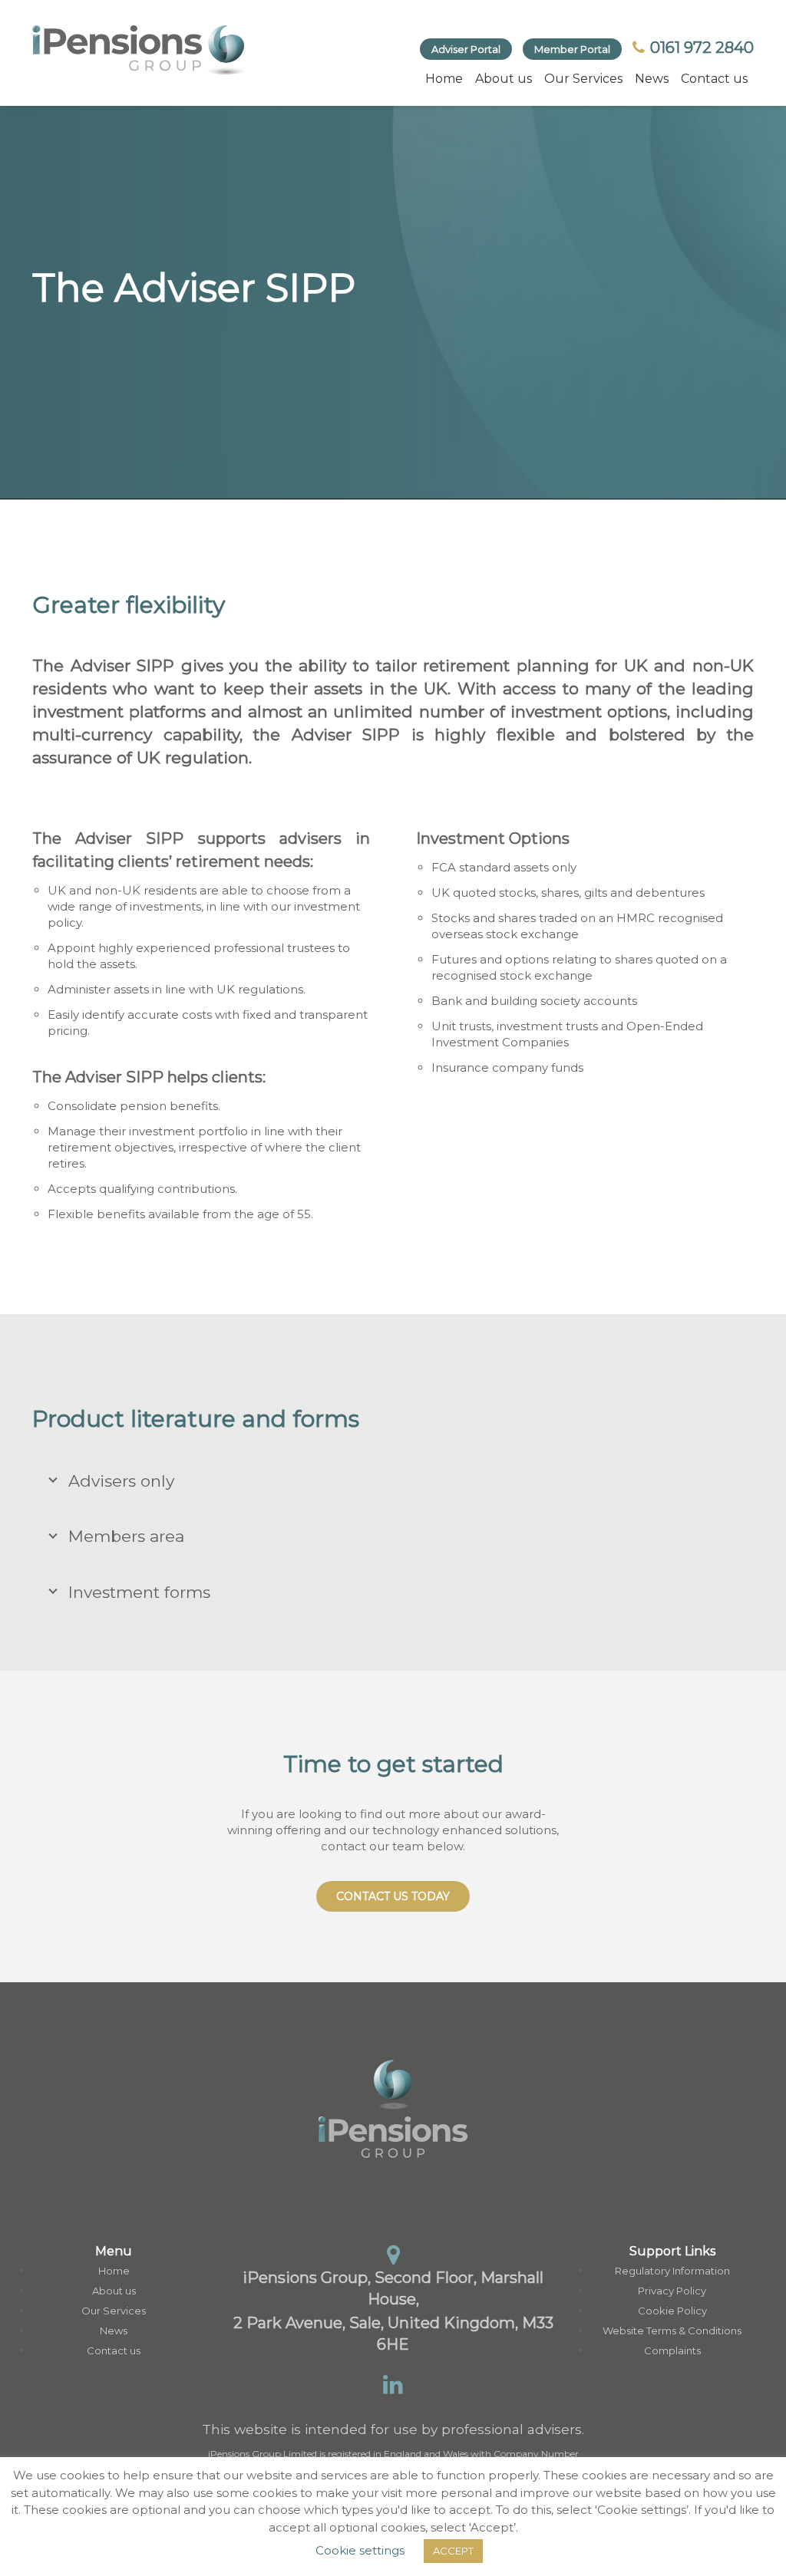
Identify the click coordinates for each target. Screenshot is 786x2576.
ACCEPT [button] (453, 2551)
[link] (140, 50)
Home (444, 79)
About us (504, 79)
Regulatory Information (672, 2271)
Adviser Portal (466, 49)
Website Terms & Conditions (672, 2331)
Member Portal (572, 49)
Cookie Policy (672, 2311)
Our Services (583, 79)
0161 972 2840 (700, 48)
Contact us (714, 79)
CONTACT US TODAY (393, 1896)
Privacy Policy (672, 2291)
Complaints (672, 2350)
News (652, 79)
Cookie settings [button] (360, 2550)
